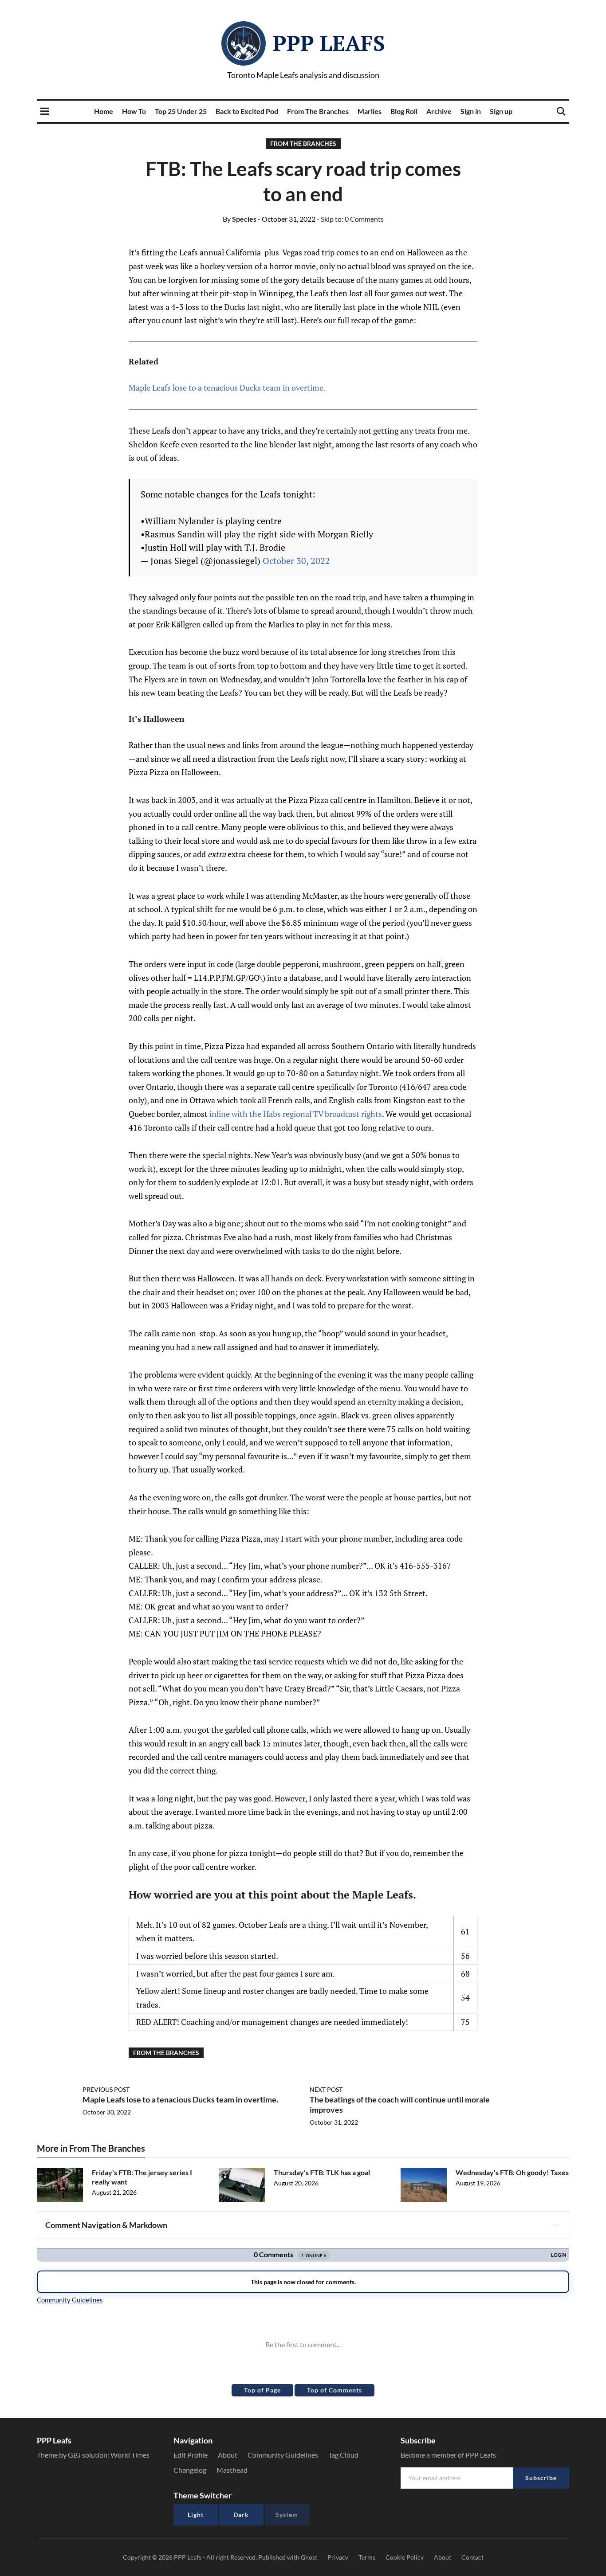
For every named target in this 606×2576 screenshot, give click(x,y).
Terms (367, 2557)
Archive (439, 111)
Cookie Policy (405, 2557)
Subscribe (541, 2478)
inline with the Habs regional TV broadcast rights (296, 1114)
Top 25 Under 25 (181, 111)
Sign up (501, 111)
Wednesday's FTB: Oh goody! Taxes (512, 2172)
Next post (326, 2089)
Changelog (190, 2470)
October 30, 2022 (296, 561)
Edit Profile (191, 2455)
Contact (472, 2557)
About (228, 2455)
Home (104, 111)
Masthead (232, 2470)
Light (196, 2515)
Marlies (370, 111)
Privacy (338, 2557)
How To (134, 111)
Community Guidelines (283, 2455)
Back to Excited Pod (247, 111)
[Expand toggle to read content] (555, 2225)
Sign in (471, 111)
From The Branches (318, 111)
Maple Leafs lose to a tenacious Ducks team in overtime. (227, 388)
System (287, 2515)
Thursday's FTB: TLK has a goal (322, 2172)
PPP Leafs (329, 43)
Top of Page (262, 2390)
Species (240, 219)
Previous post (106, 2089)
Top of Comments (334, 2390)
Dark (241, 2515)
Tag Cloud (343, 2455)
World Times (130, 2455)
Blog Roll (404, 111)
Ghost (309, 2557)
